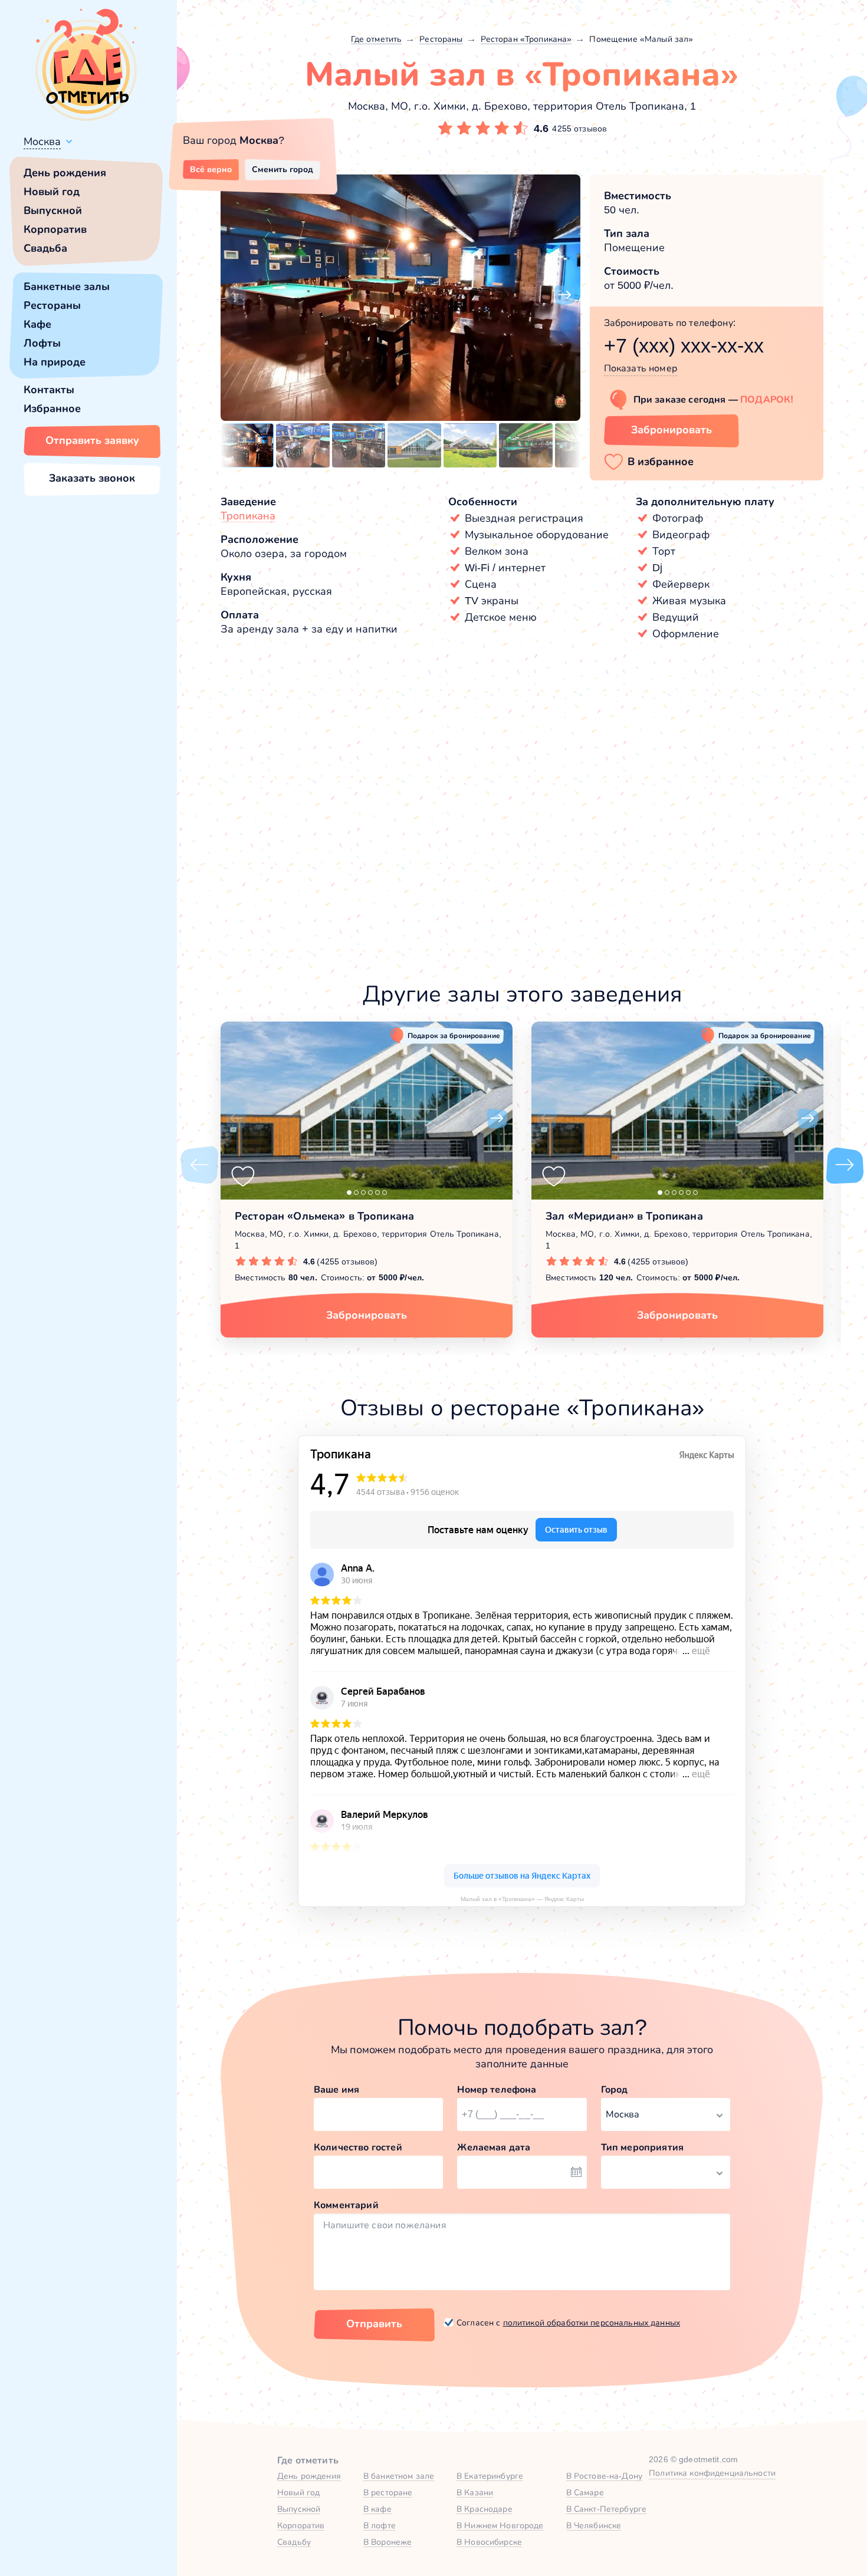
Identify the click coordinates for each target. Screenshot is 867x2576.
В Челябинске (594, 2525)
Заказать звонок (92, 478)
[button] (236, 295)
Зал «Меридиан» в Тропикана (624, 1216)
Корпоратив (55, 229)
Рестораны (52, 305)
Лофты (42, 343)
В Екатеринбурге (490, 2476)
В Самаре (585, 2492)
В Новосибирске (489, 2542)
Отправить (374, 2324)
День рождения (65, 173)
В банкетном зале (399, 2476)
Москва (42, 141)
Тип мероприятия (642, 2147)
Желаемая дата (494, 2147)
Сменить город (283, 169)
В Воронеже (387, 2542)
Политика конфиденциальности (712, 2473)
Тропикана (248, 516)
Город (615, 2089)
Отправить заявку (92, 440)
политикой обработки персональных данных (592, 2323)
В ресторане (388, 2492)
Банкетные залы (67, 286)
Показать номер (641, 368)
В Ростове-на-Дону (604, 2476)
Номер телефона (497, 2089)
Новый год (52, 192)
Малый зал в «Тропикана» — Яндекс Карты (522, 1899)
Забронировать (671, 430)
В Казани (475, 2492)
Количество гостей (358, 2147)
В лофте (380, 2525)
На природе (55, 362)
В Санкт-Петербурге (607, 2509)
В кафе (377, 2509)
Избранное (52, 409)
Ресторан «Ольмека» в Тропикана (324, 1216)
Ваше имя (336, 2089)
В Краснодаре (485, 2509)
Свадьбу (294, 2542)
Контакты (49, 390)
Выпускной (53, 210)
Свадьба (45, 248)
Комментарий (346, 2205)
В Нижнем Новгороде (500, 2525)
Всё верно (211, 169)
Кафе (37, 324)
